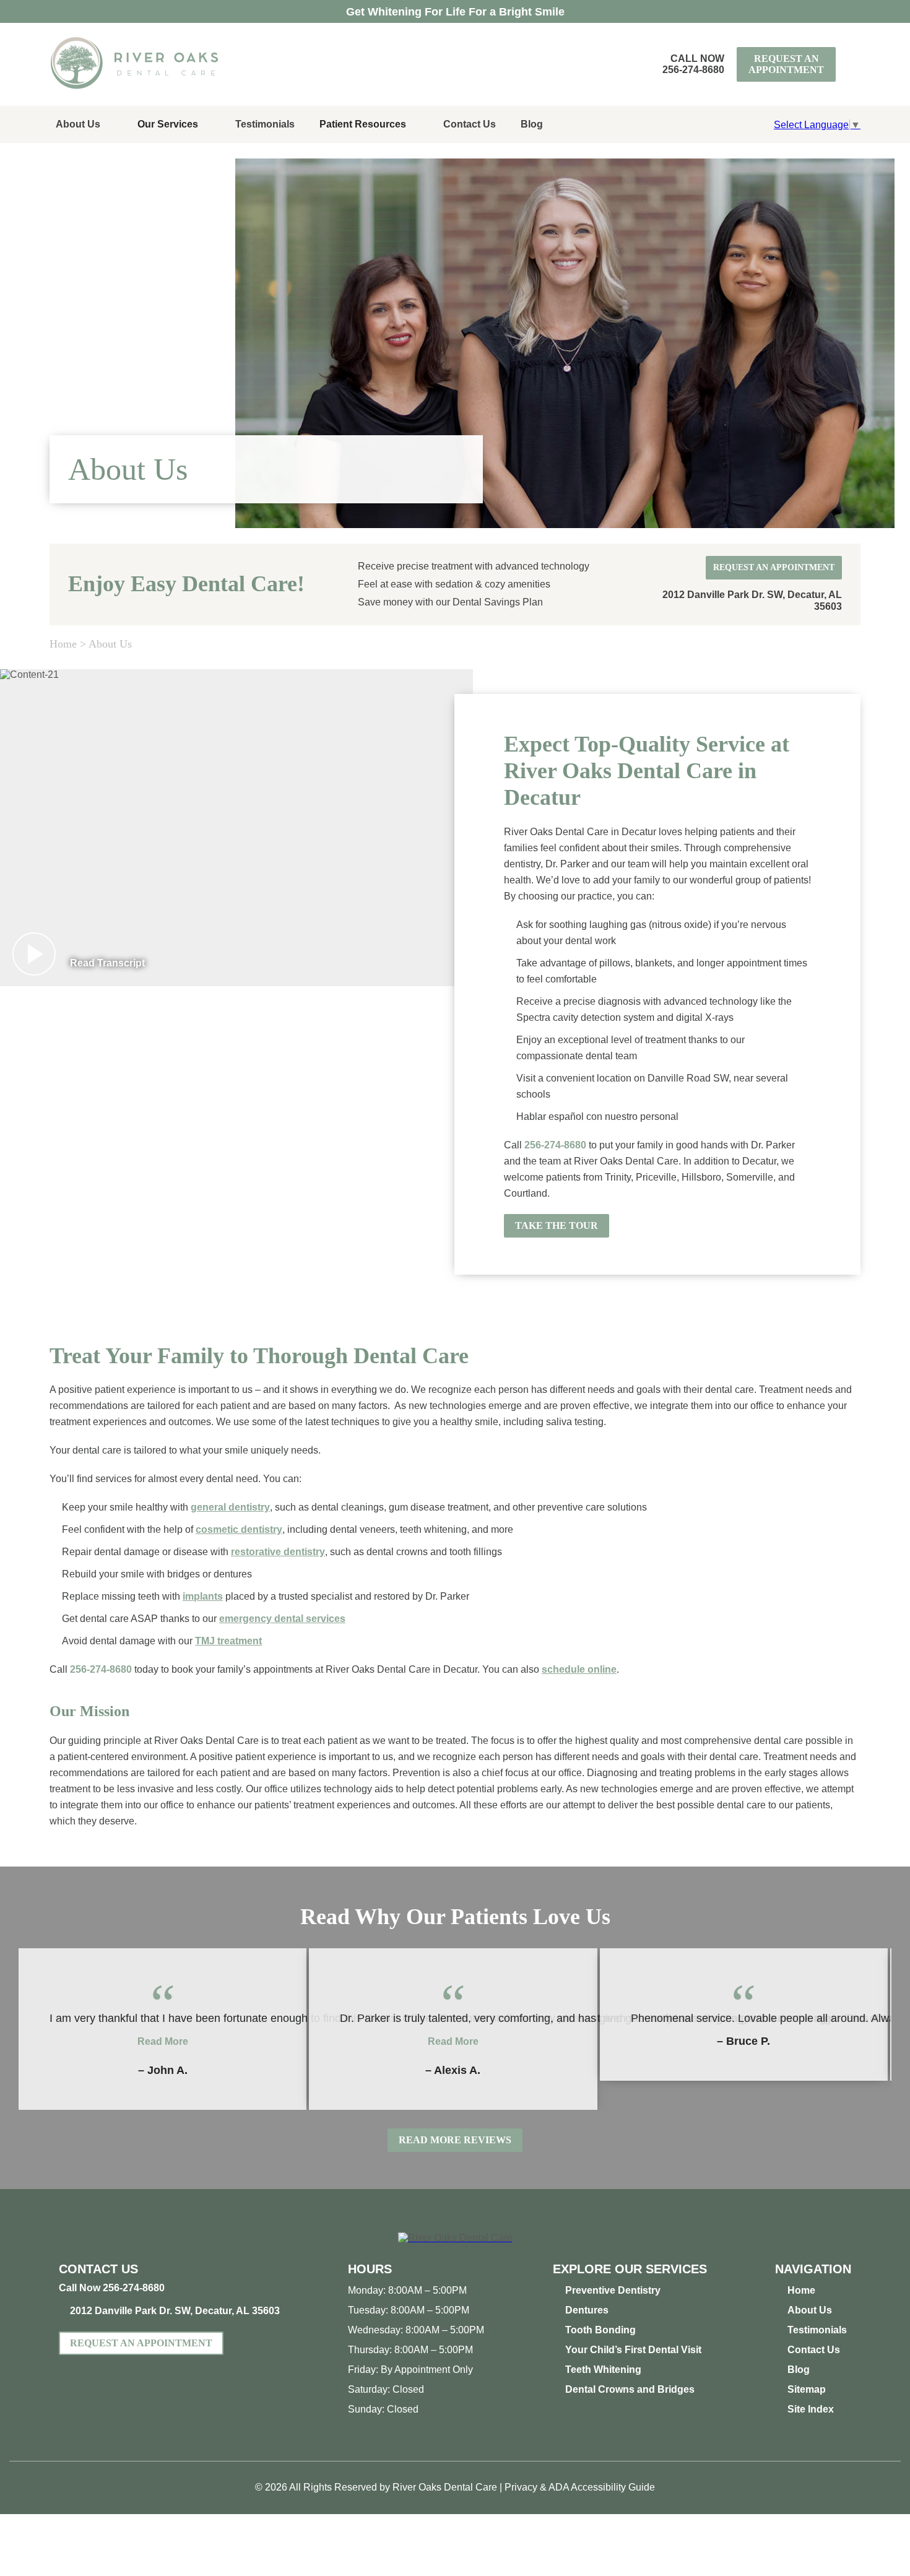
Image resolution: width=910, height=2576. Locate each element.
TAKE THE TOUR (551, 1222)
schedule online (579, 1669)
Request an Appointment (786, 64)
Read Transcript (107, 963)
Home (63, 644)
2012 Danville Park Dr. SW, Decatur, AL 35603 (175, 2311)
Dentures (587, 2310)
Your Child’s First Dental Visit (633, 2350)
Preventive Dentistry (613, 2290)
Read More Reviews (455, 2140)
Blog (532, 124)
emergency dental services (282, 1619)
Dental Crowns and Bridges (630, 2389)
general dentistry (230, 1507)
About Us (78, 124)
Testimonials (265, 124)
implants (203, 1596)
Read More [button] (163, 2041)
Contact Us (470, 124)
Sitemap (807, 2389)
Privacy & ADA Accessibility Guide (580, 2487)
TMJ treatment (228, 1641)
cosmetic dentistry (239, 1529)
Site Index (811, 2409)
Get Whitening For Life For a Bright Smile (455, 12)
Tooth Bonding (600, 2330)
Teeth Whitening (603, 2370)
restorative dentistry (278, 1552)
